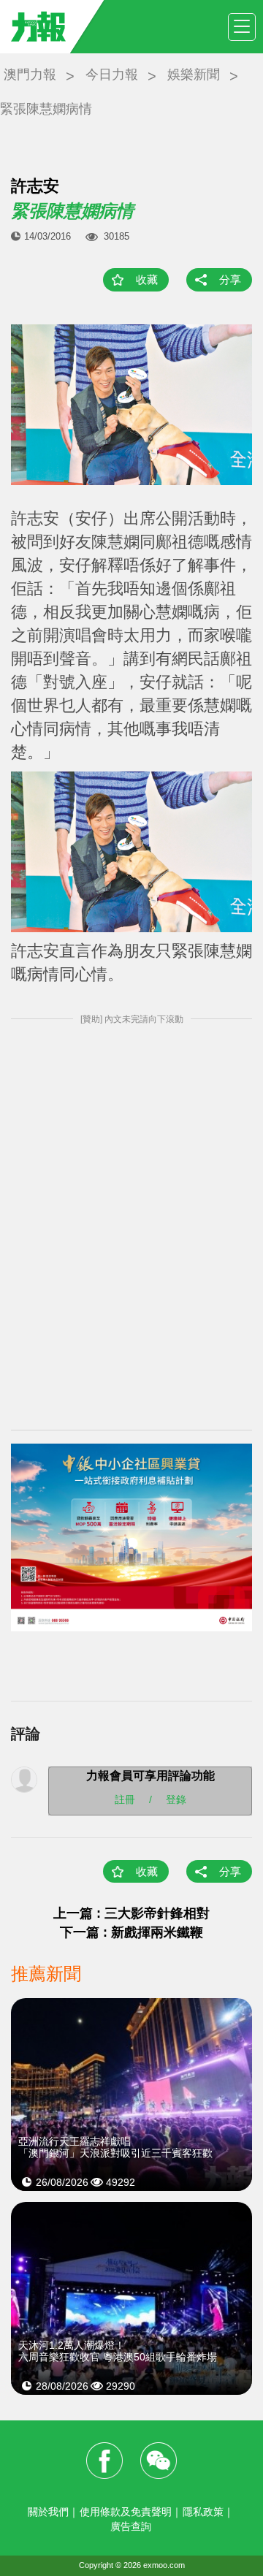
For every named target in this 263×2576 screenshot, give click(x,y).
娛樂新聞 (194, 75)
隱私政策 (203, 2512)
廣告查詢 (131, 2526)
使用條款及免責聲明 (126, 2512)
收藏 (147, 279)
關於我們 (48, 2512)
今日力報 (112, 75)
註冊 (125, 1799)
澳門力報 (30, 75)
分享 (230, 279)
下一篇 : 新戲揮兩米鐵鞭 (131, 1932)
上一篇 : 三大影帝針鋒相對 (131, 1913)
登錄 (176, 1799)
